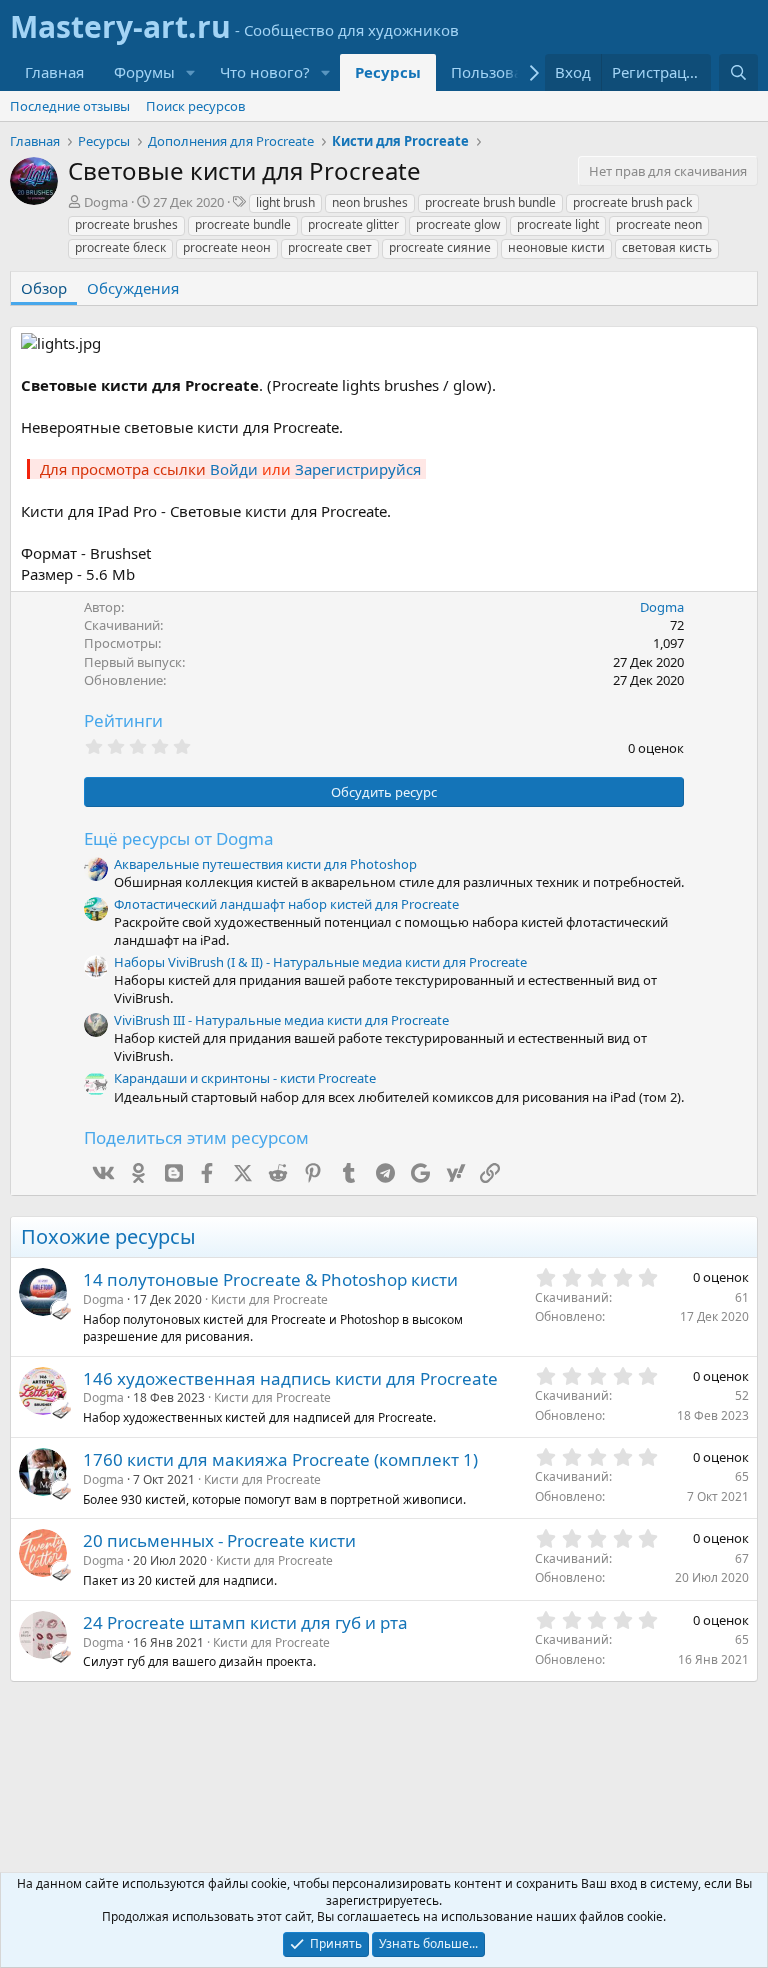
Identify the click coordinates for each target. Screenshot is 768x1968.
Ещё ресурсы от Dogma (179, 838)
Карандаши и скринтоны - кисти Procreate (245, 1078)
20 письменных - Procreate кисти (219, 1540)
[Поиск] (738, 72)
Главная (54, 72)
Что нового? (265, 72)
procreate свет (330, 247)
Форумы (144, 72)
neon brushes (370, 202)
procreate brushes (126, 224)
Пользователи (503, 72)
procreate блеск (120, 247)
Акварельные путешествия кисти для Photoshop (265, 864)
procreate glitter (353, 224)
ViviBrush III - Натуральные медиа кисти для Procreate (281, 1020)
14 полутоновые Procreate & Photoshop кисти (270, 1279)
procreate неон (227, 247)
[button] (191, 72)
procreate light (558, 224)
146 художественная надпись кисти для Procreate (290, 1378)
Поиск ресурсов (195, 106)
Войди (234, 469)
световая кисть (667, 247)
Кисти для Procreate (269, 1299)
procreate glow (458, 224)
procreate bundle (243, 224)
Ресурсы (388, 72)
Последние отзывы (70, 106)
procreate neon (659, 224)
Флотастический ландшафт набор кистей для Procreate (286, 904)
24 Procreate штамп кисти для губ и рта (245, 1622)
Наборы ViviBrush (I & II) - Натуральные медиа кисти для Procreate (320, 962)
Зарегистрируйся (358, 469)
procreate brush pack (632, 202)
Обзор (44, 288)
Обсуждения (133, 288)
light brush (285, 202)
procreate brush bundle (490, 202)
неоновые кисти (556, 247)
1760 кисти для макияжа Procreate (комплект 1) (280, 1459)
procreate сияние (440, 247)
